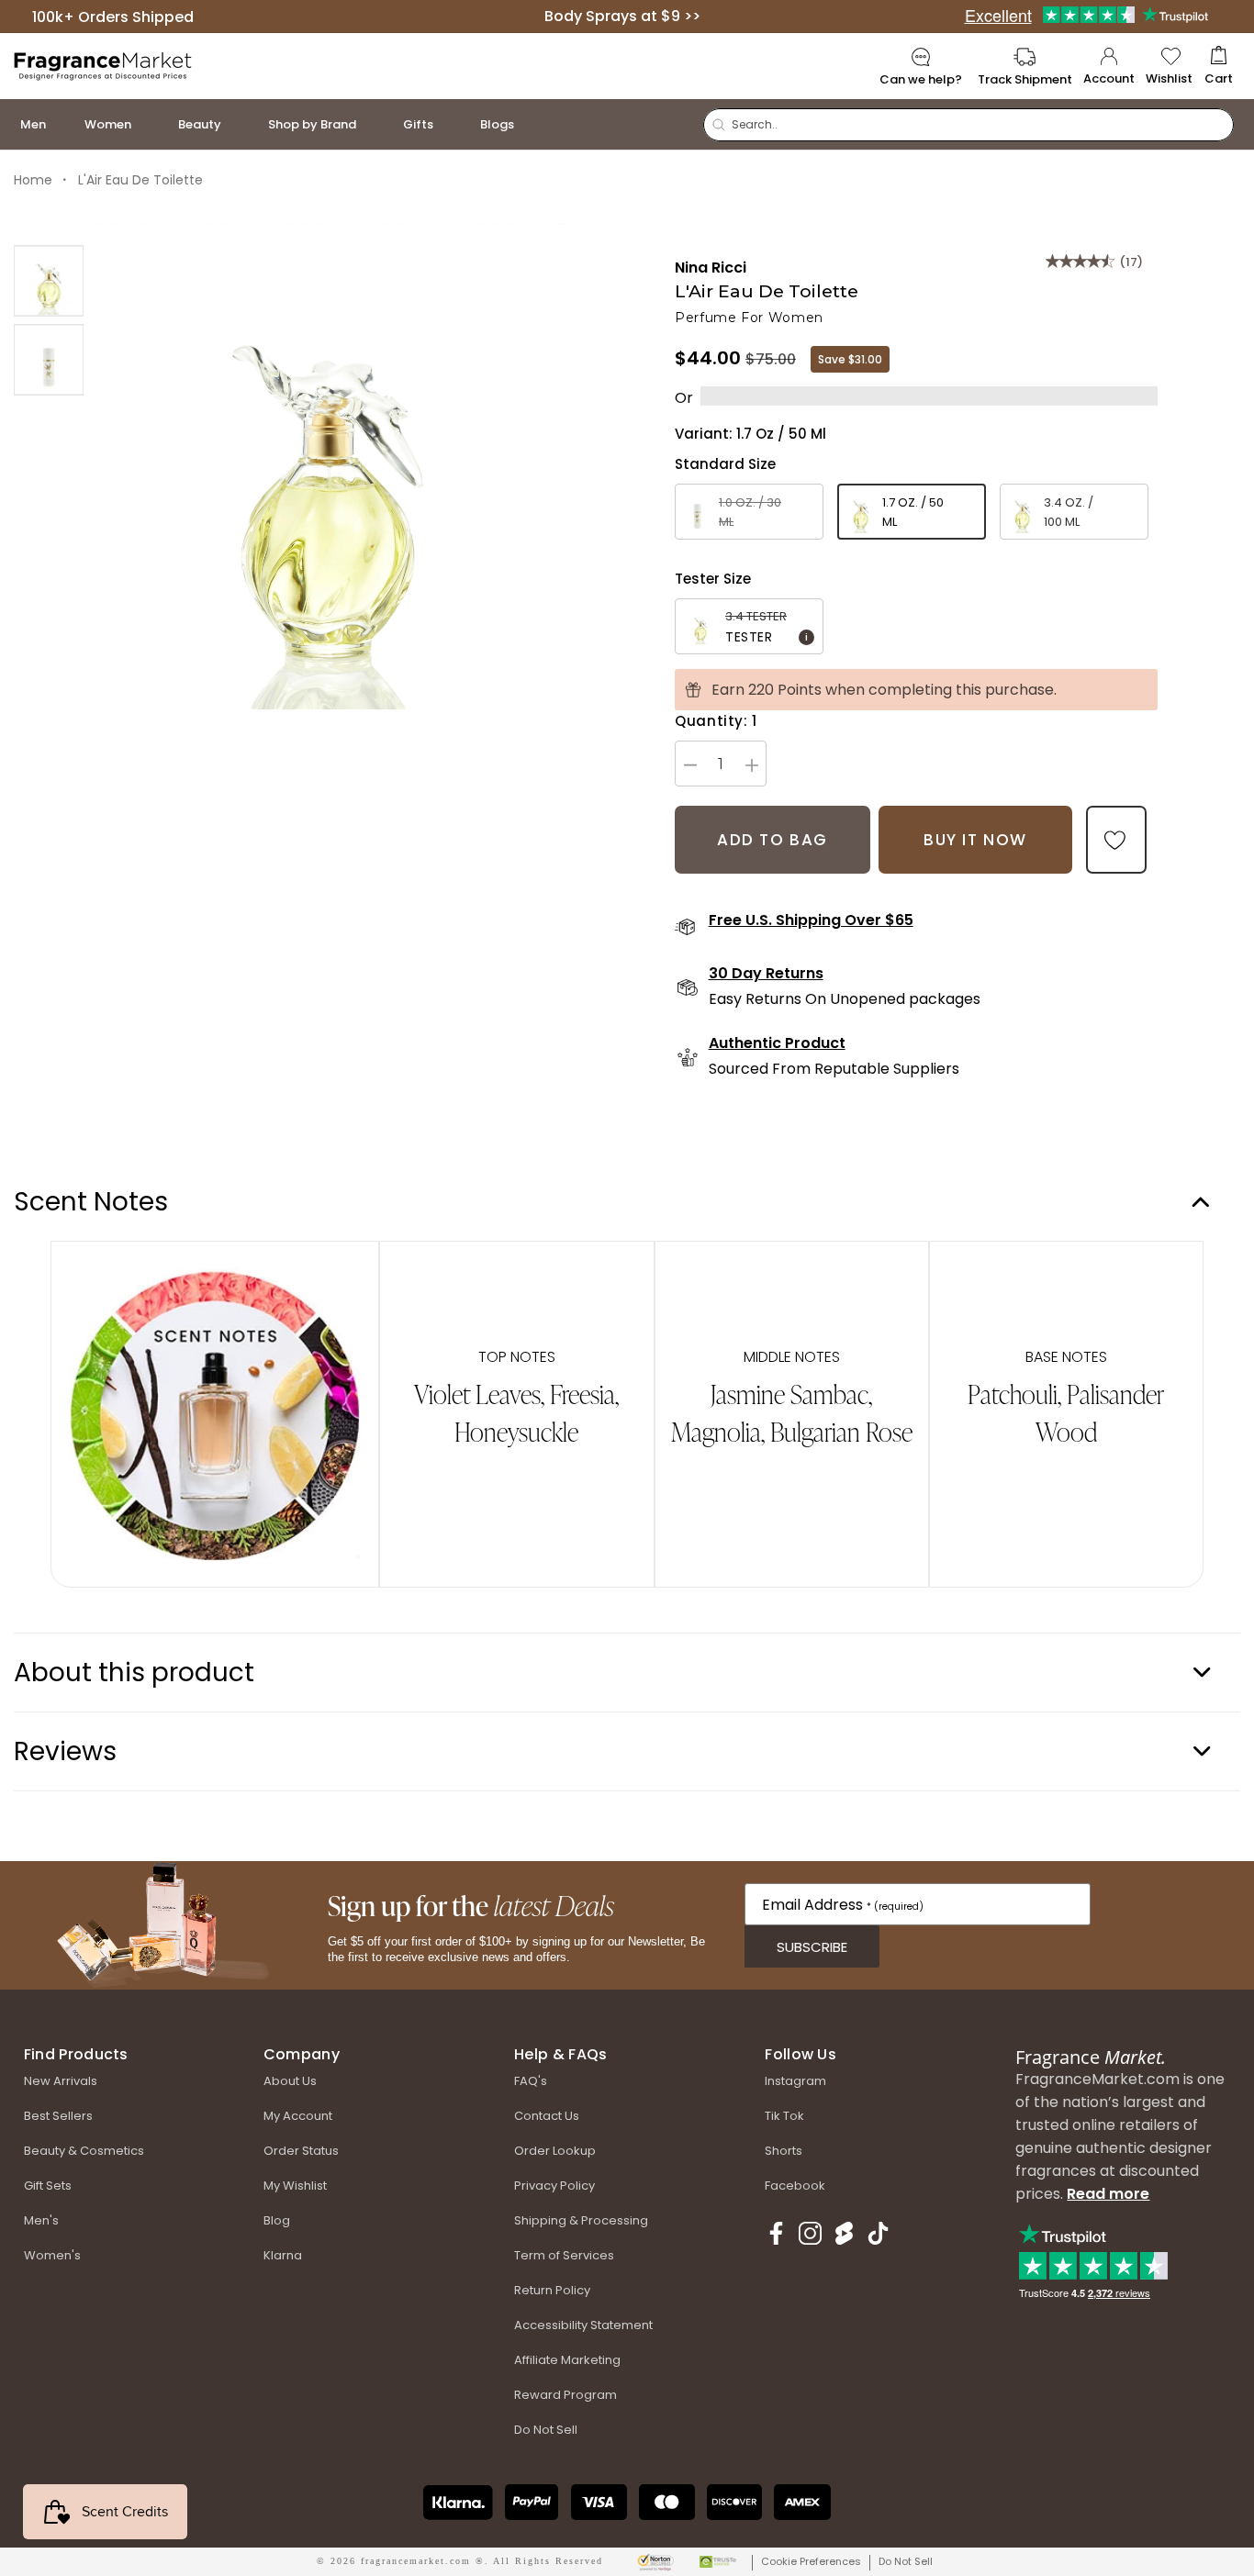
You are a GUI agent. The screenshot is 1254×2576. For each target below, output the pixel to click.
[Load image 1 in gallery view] (49, 281)
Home (33, 180)
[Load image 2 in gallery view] (49, 360)
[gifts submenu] (452, 124)
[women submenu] (150, 124)
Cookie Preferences (811, 2561)
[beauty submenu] (240, 124)
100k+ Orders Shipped (113, 16)
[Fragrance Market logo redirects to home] (103, 65)
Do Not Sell (906, 2561)
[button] (1219, 67)
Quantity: (716, 721)
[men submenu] (64, 124)
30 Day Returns (766, 974)
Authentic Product (777, 1043)
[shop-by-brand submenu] (375, 124)
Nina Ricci (711, 268)
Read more (1108, 2194)
